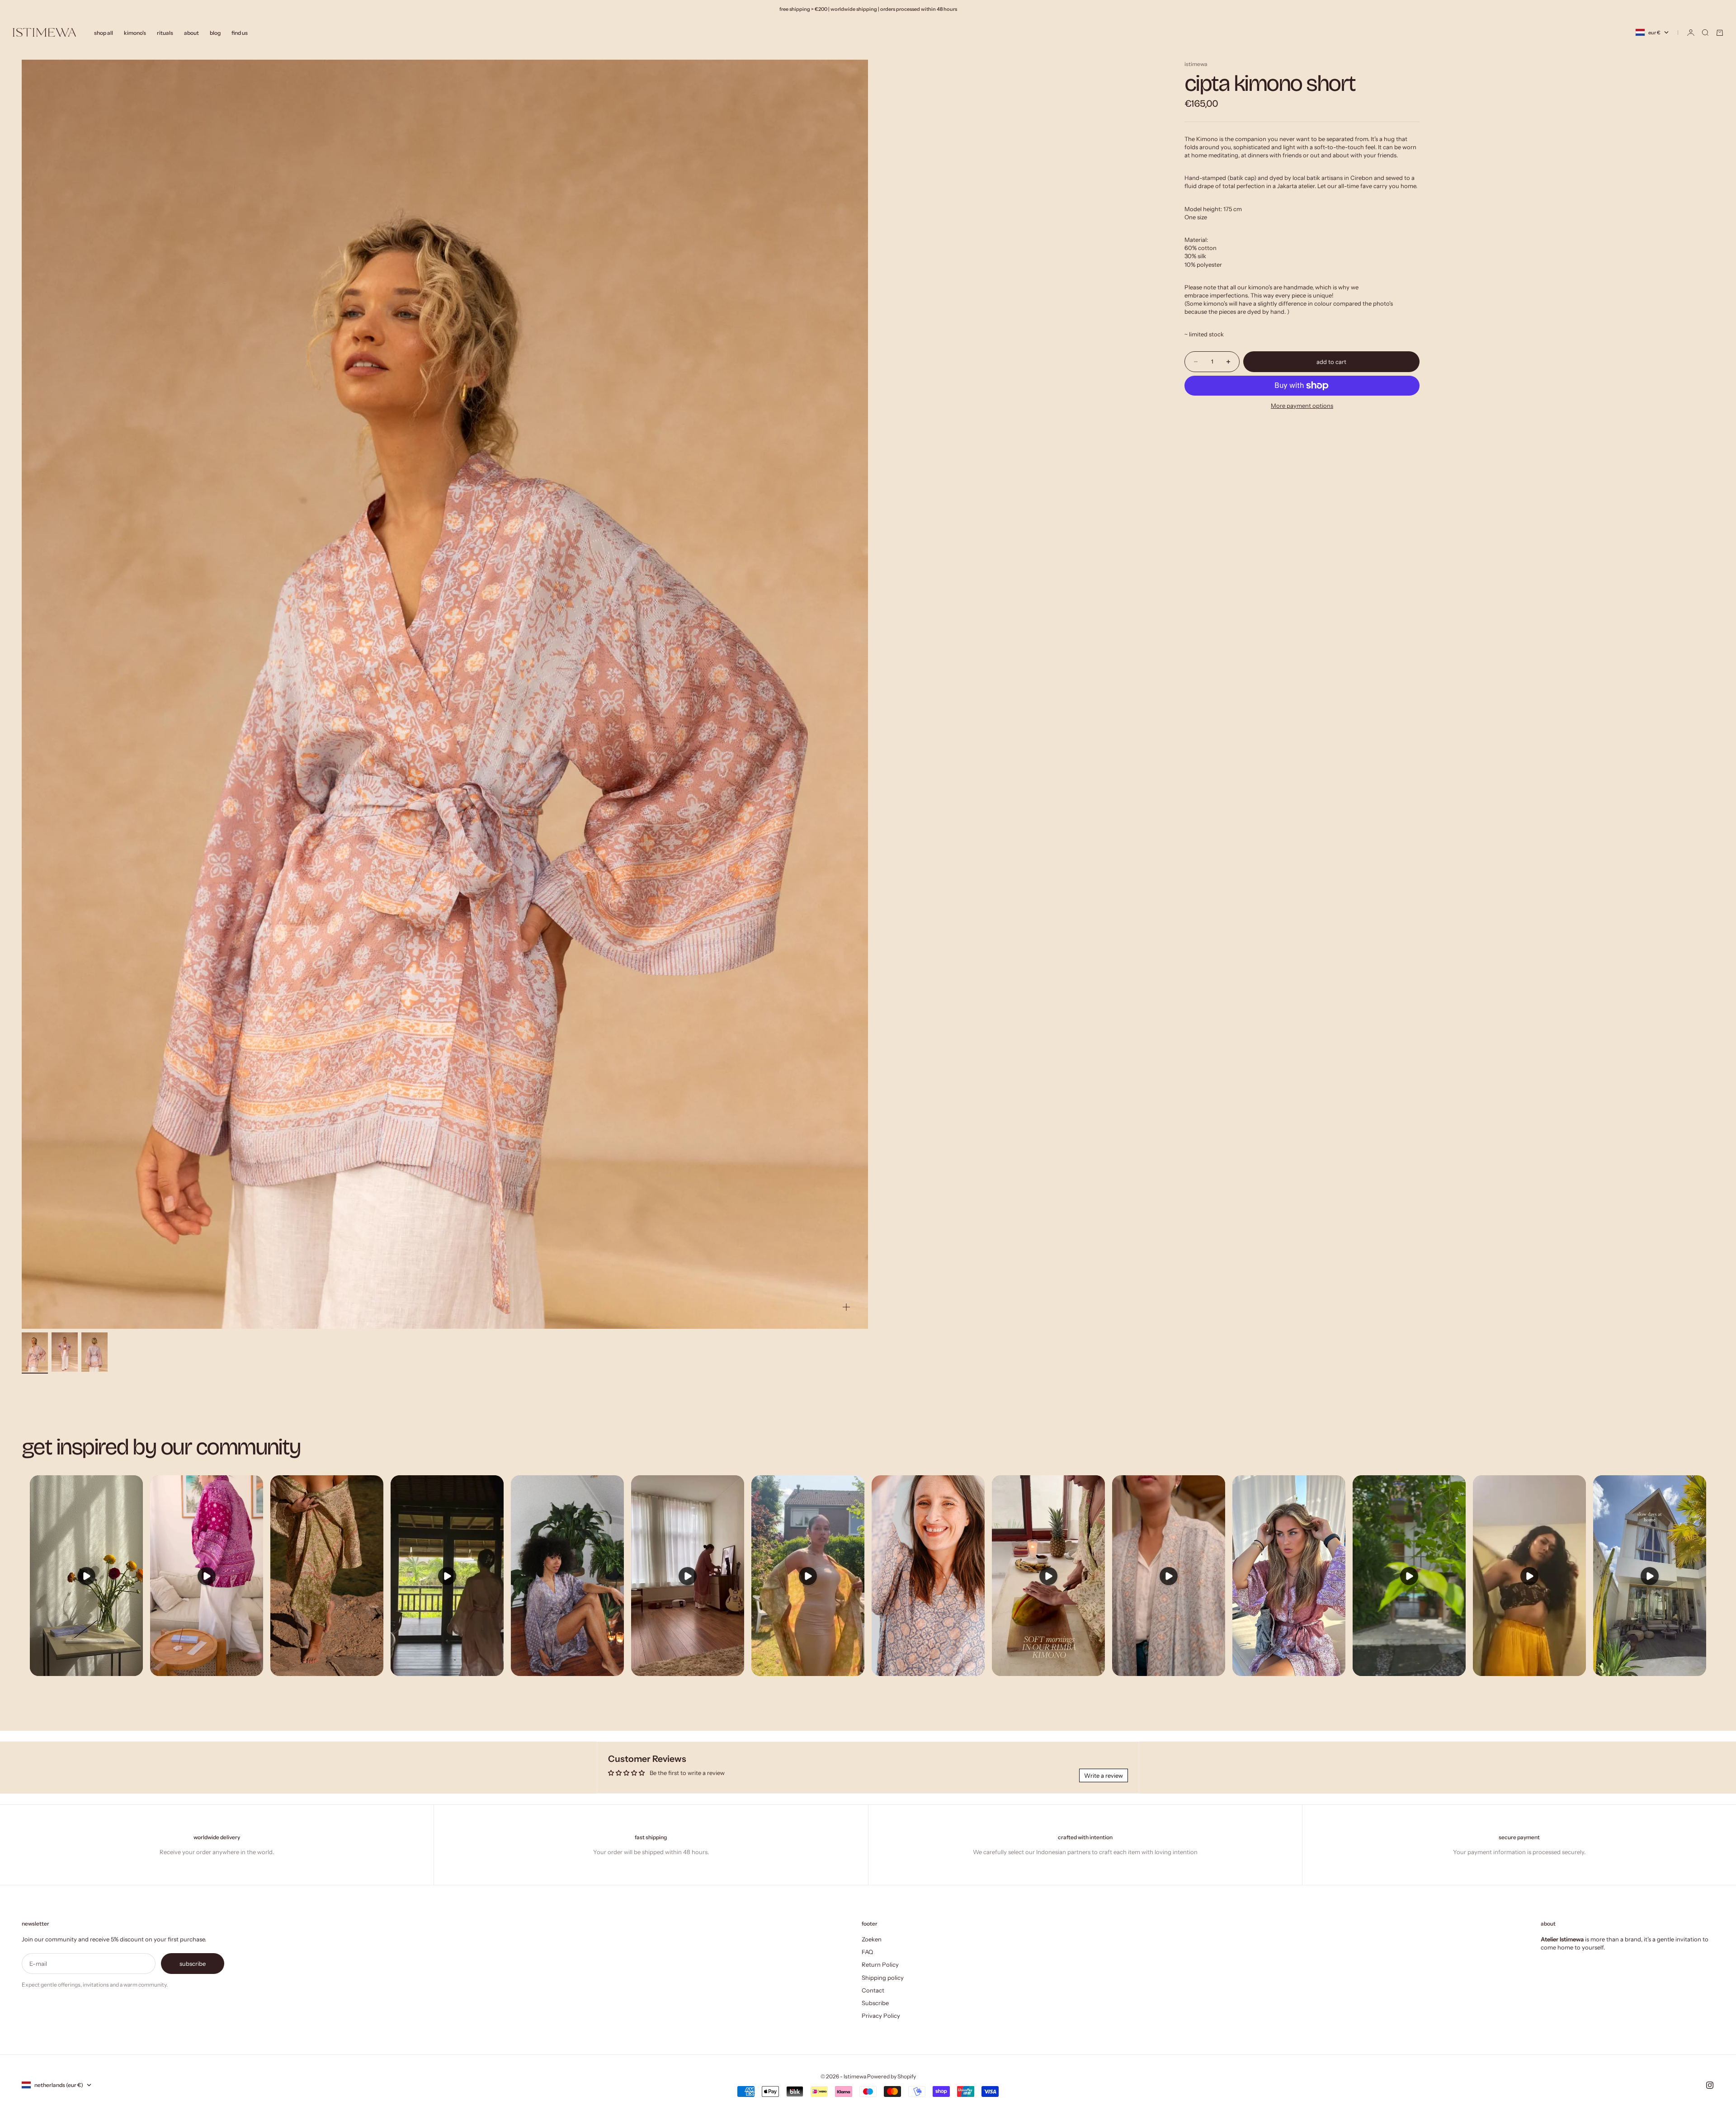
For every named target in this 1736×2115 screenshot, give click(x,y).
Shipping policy (883, 1978)
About (191, 32)
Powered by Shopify (892, 2076)
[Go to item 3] (94, 1352)
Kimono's (135, 32)
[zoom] (846, 1307)
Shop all (104, 32)
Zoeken (872, 1939)
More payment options (1302, 406)
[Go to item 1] (35, 1352)
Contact (873, 1990)
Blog (215, 32)
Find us (240, 32)
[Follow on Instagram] (1710, 2085)
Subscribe (875, 2003)
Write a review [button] (1104, 1775)
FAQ (867, 1952)
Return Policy (880, 1964)
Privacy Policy (881, 2016)
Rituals (165, 32)
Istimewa (1196, 64)
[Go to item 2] (65, 1352)
